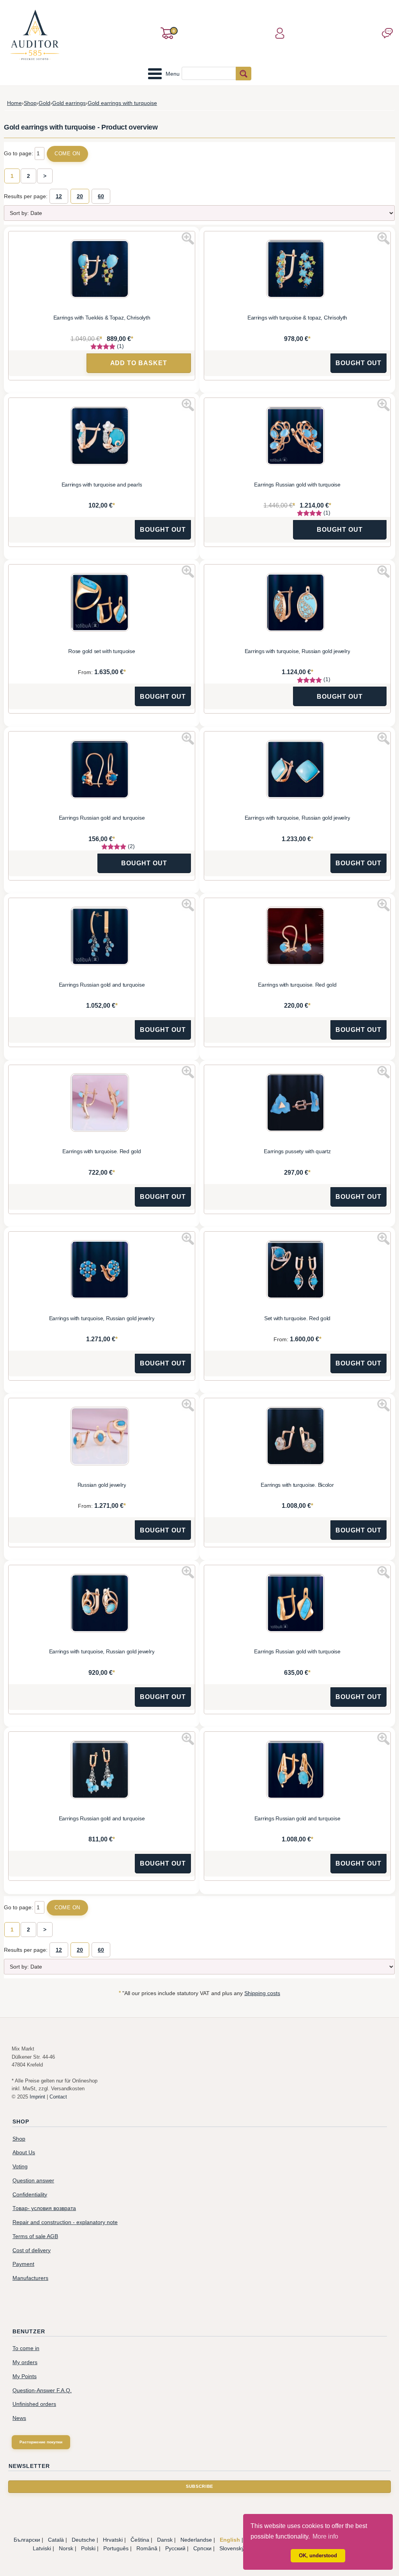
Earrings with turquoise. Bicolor (297, 1485)
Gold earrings (69, 103)
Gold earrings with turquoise (122, 103)
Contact (58, 2097)
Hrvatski (113, 2540)
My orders (25, 2362)
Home (14, 103)
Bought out (358, 363)
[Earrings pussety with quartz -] (297, 1104)
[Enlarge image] (188, 238)
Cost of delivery (32, 2250)
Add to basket (139, 363)
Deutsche (83, 2540)
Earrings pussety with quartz (297, 1151)
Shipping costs (262, 1993)
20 (80, 196)
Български (27, 2540)
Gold (44, 103)
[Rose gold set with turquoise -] (102, 604)
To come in (26, 2348)
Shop (30, 103)
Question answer (33, 2181)
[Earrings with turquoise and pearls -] (102, 437)
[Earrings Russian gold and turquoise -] (102, 770)
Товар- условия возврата (44, 2208)
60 (101, 196)
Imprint (37, 2097)
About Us (24, 2153)
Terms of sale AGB (35, 2236)
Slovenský (232, 2548)
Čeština (140, 2540)
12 (59, 196)
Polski (88, 2548)
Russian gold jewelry (102, 1485)
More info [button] (325, 2536)
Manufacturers (30, 2278)
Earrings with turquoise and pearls (102, 485)
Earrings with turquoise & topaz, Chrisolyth (297, 318)
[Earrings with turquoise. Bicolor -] (297, 1437)
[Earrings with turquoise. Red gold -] (297, 937)
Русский (175, 2548)
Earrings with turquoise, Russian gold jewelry (297, 651)
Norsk (66, 2548)
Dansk (165, 2540)
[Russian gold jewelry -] (102, 1437)
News (19, 2418)
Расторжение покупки (41, 2442)
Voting (20, 2167)
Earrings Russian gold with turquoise (297, 485)
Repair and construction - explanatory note (65, 2222)
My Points (25, 2376)
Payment (23, 2264)
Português (116, 2548)
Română (147, 2548)
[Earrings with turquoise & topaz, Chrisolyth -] (297, 270)
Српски (202, 2548)
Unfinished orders (34, 2404)
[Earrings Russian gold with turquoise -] (297, 437)
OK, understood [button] (318, 2556)
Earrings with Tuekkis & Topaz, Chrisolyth (102, 318)
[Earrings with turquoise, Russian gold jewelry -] (297, 604)
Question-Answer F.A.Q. (42, 2390)
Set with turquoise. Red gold (297, 1318)
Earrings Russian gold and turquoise (102, 818)
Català (56, 2540)
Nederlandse (196, 2540)
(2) (131, 846)
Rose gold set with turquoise (102, 651)
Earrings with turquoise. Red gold (297, 985)
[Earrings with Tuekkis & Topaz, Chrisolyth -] (102, 270)
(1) (120, 346)
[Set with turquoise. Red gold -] (297, 1271)
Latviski (42, 2548)
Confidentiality (30, 2195)
